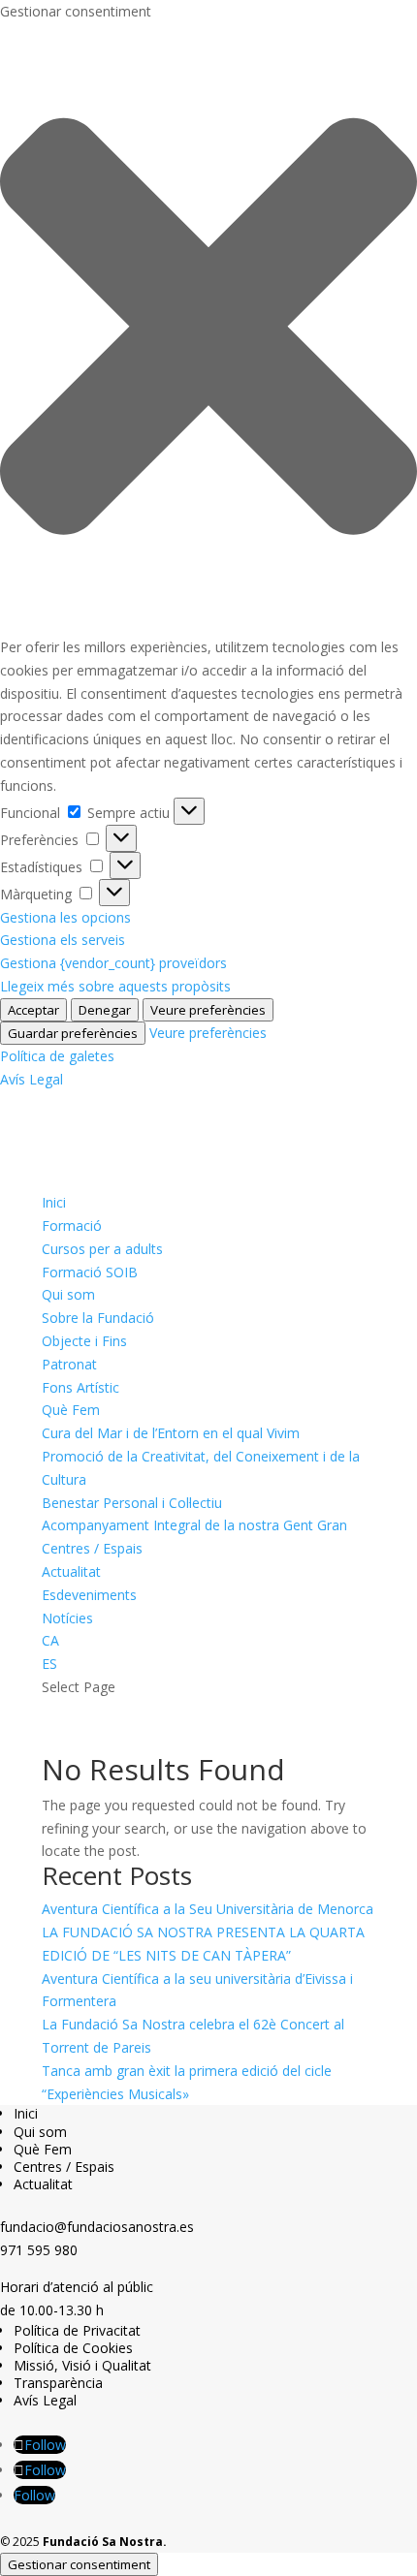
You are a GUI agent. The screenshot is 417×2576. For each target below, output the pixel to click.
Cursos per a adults (102, 1249)
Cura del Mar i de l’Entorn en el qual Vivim (171, 1433)
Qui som (68, 1294)
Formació (72, 1225)
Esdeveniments (89, 1595)
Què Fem (71, 1410)
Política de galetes (57, 1056)
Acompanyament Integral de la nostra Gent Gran (194, 1525)
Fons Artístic (80, 1387)
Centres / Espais (92, 1548)
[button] (208, 330)
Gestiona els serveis (63, 940)
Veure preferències (208, 1010)
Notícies (67, 1618)
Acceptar (33, 1010)
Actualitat (71, 1571)
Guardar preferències (73, 1033)
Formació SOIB (90, 1272)
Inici (54, 1202)
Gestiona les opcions (65, 917)
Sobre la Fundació (98, 1318)
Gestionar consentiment (79, 2564)
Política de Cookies (73, 2348)
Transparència (58, 2383)
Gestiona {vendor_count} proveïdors (113, 963)
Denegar (105, 1010)
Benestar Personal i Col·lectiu (132, 1503)
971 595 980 (39, 2250)
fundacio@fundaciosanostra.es (97, 2227)
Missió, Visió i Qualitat (82, 2365)
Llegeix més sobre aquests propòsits (115, 986)
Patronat (69, 1364)
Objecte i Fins (84, 1341)
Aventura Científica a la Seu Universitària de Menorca (208, 1909)
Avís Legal (32, 1079)
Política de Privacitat (77, 2330)
